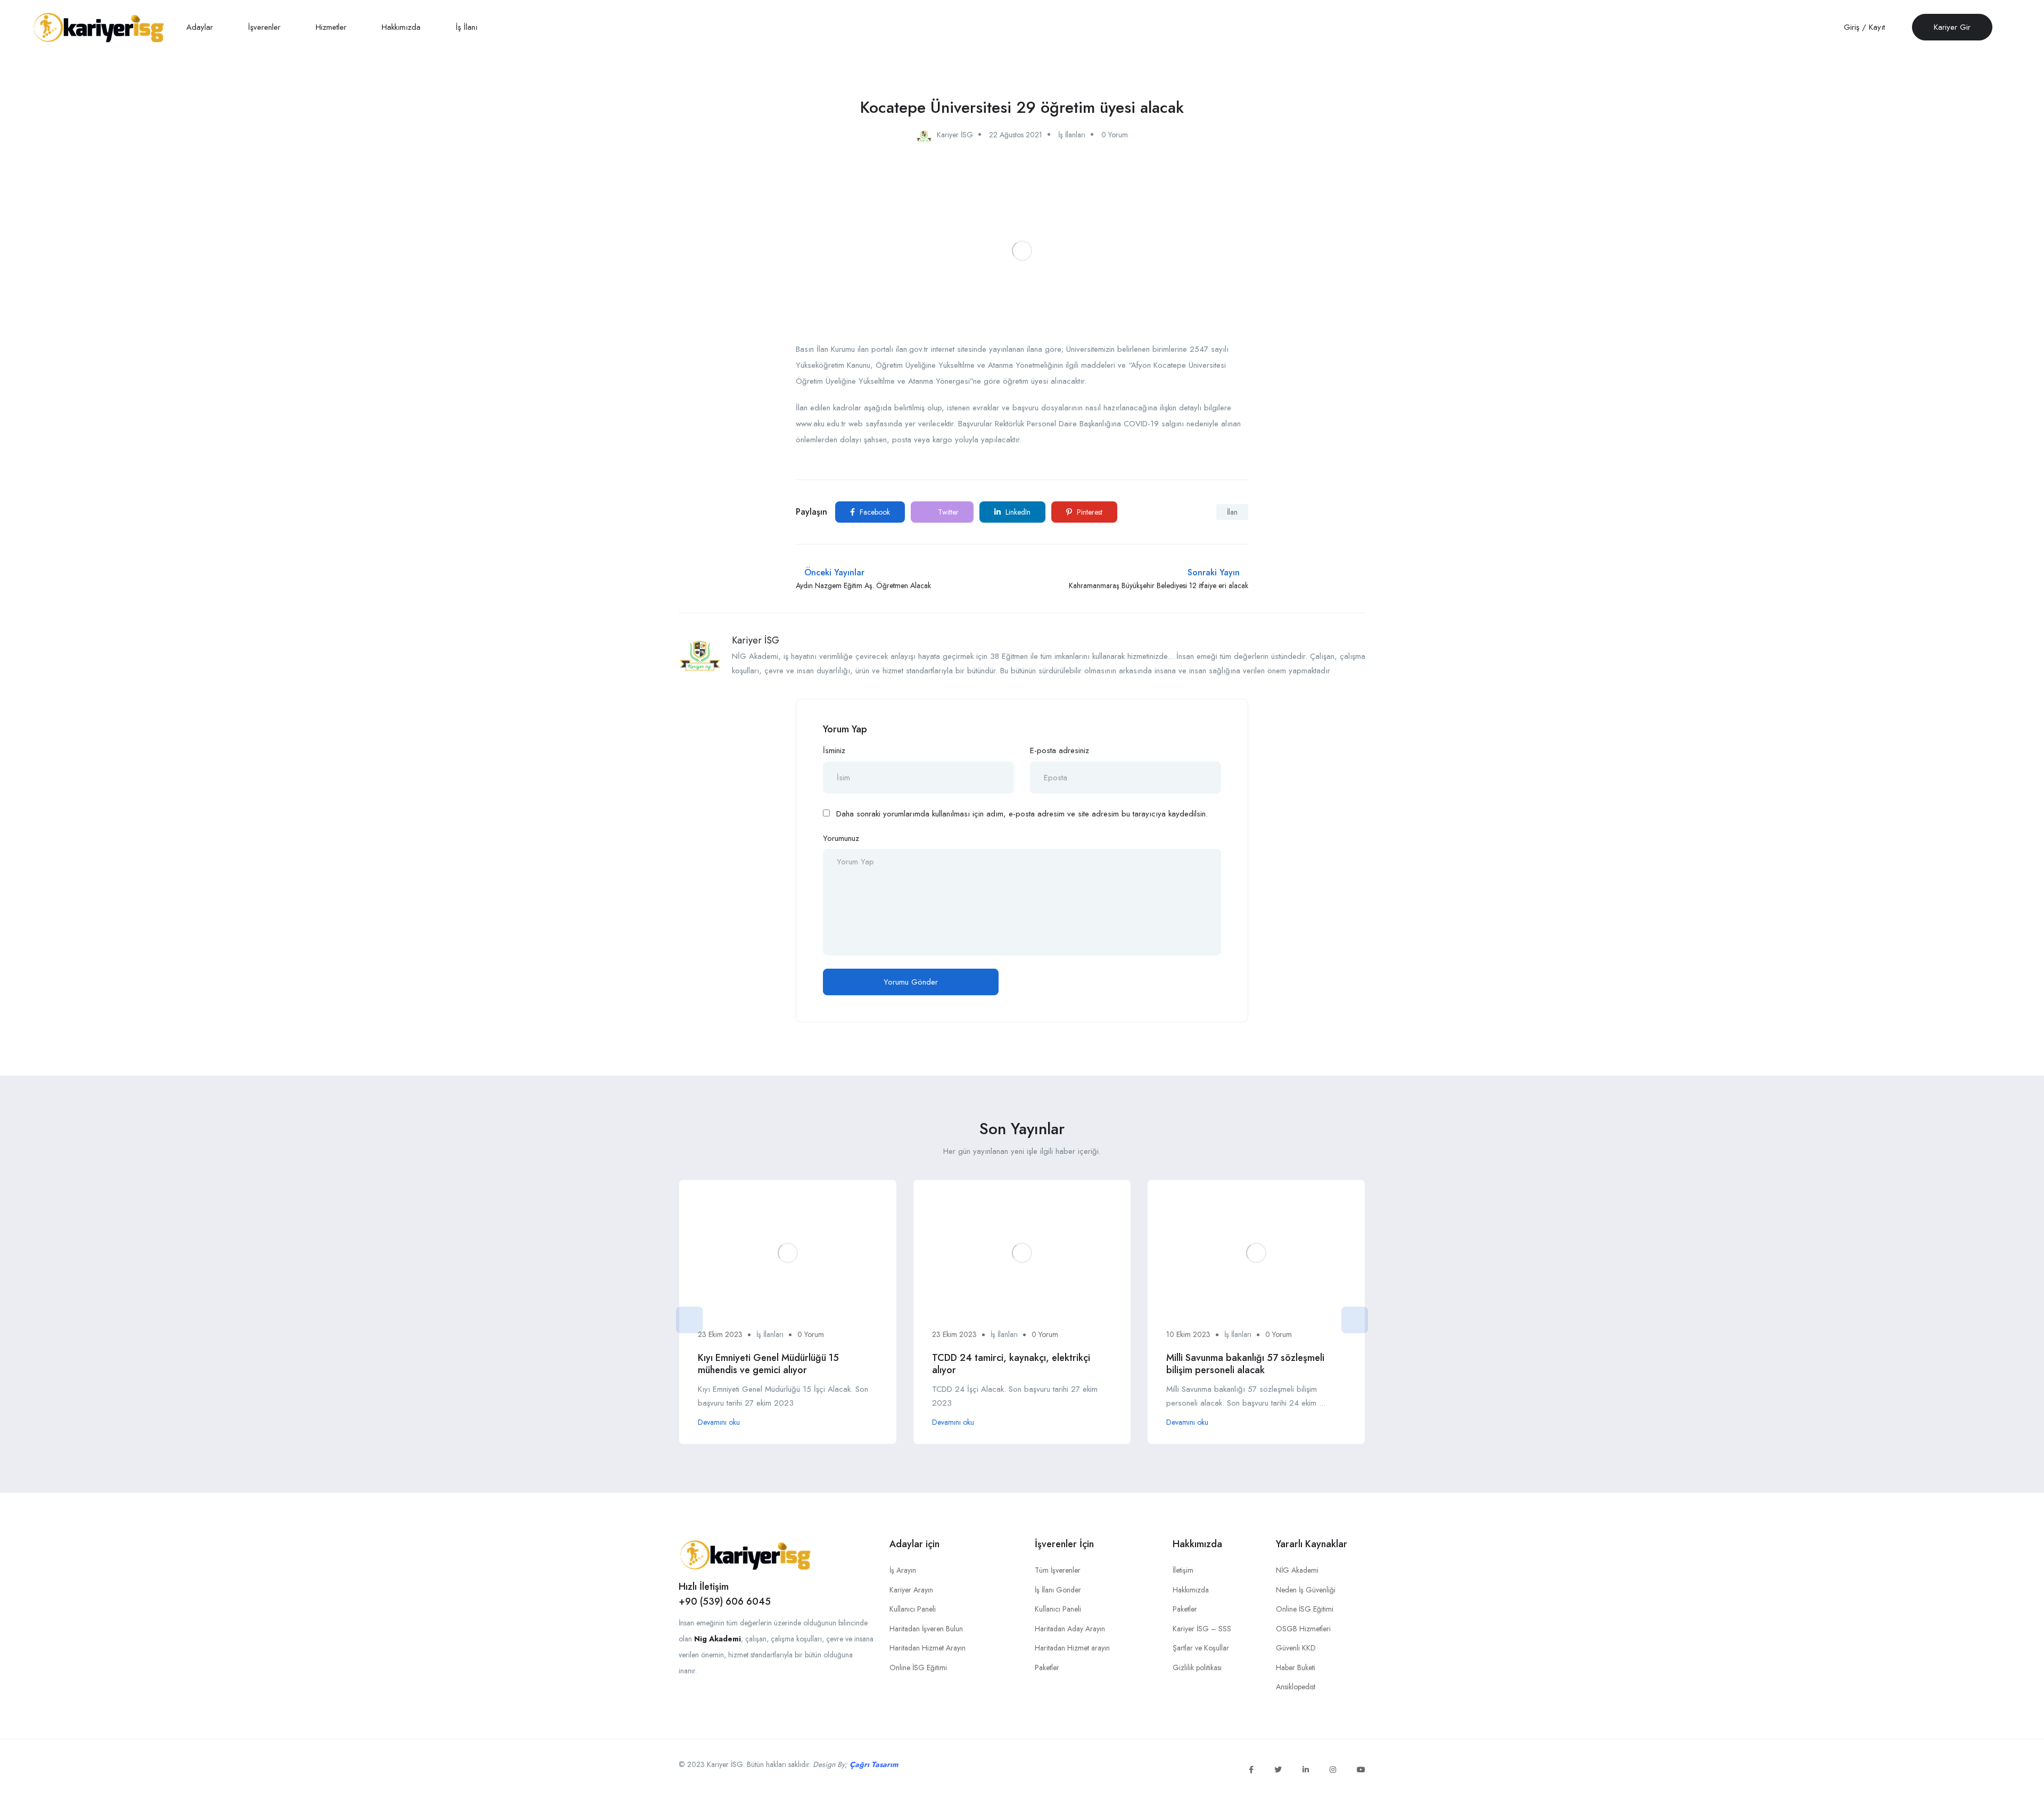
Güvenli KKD (1296, 1648)
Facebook (874, 512)
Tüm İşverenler (1058, 1570)
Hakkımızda (402, 27)
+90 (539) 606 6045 (725, 1601)
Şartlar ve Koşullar (1201, 1648)
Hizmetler (332, 27)
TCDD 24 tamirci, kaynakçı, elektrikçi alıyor (1011, 1364)
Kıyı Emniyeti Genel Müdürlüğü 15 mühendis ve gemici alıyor (768, 1364)
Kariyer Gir (1952, 27)
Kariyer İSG (756, 640)
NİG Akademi (1297, 1570)
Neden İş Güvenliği (1306, 1590)
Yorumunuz (841, 838)
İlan (1232, 512)
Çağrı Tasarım (874, 1764)
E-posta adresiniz (1060, 750)
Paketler (1047, 1667)
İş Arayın (903, 1570)
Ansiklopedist (1296, 1687)
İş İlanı (467, 27)
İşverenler (266, 27)
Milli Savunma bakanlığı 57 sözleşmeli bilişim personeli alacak (1245, 1364)
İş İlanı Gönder (1058, 1590)
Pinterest (1089, 512)
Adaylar (201, 27)
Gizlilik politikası (1197, 1667)
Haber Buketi (1296, 1667)
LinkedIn (1017, 512)
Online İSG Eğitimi (918, 1667)
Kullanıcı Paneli (913, 1609)
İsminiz (834, 750)
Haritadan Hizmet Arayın (928, 1648)
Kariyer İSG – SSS (1202, 1629)
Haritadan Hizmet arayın (1072, 1648)
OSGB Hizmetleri (1303, 1629)
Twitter (947, 512)
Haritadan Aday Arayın (1070, 1629)
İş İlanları (1072, 135)
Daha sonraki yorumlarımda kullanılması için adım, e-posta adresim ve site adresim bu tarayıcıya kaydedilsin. (1022, 814)
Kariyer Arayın (911, 1590)
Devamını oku (719, 1422)
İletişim (1183, 1570)
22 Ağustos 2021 (1016, 135)
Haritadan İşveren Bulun (926, 1629)
